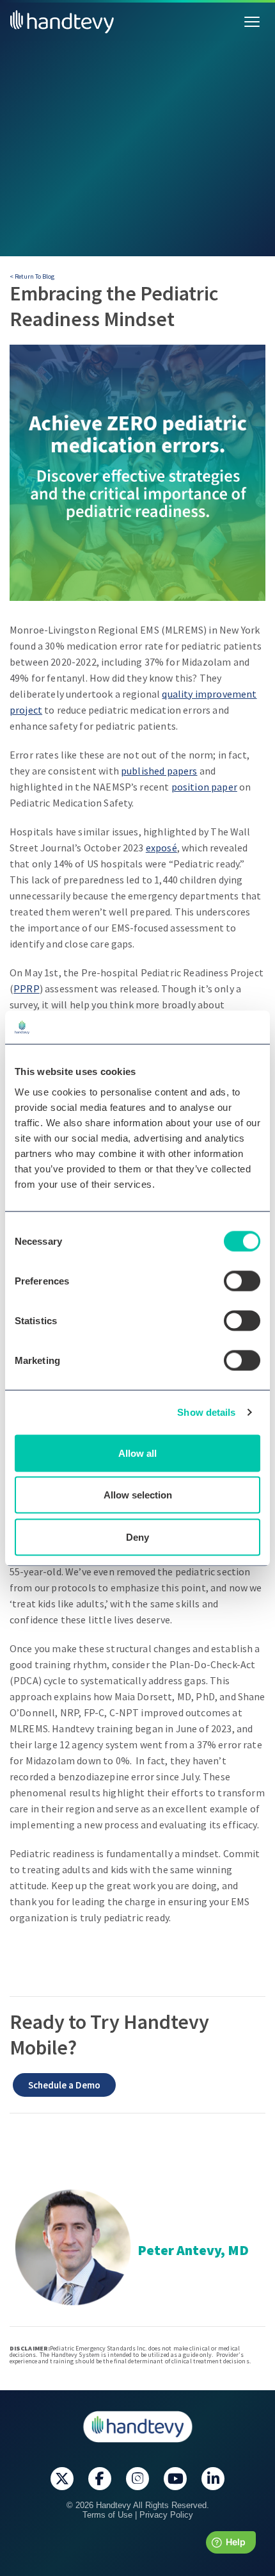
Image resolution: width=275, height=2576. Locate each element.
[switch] (242, 1281)
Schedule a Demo (64, 2085)
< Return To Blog (32, 276)
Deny (137, 1537)
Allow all (137, 1453)
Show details (206, 1412)
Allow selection (138, 1495)
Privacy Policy (166, 2515)
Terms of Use (107, 2515)
